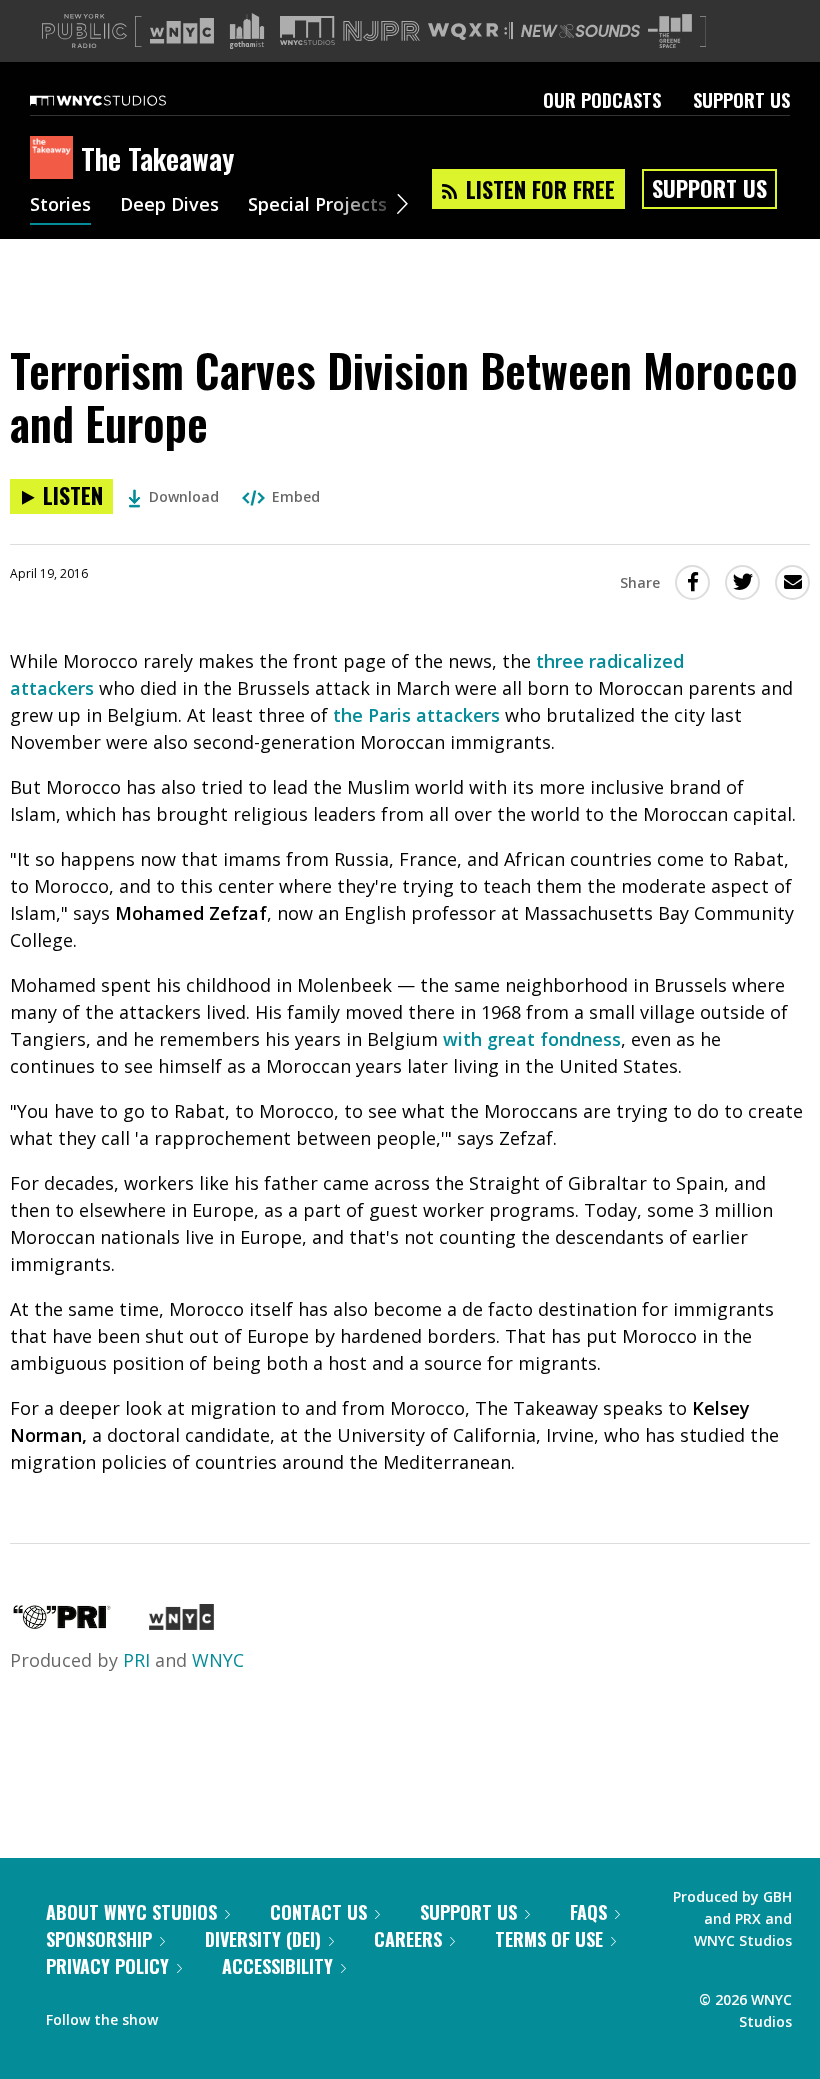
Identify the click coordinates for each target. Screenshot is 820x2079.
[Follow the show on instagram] (264, 2015)
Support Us (741, 100)
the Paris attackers (416, 715)
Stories (60, 206)
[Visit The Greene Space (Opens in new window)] (670, 31)
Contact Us (318, 1912)
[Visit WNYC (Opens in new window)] (182, 31)
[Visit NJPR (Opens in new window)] (381, 31)
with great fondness (532, 1039)
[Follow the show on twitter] (226, 2015)
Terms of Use (549, 1939)
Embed (296, 496)
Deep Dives (169, 206)
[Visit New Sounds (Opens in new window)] (580, 31)
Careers (408, 1939)
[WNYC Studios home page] (123, 100)
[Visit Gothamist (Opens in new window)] (247, 31)
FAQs (588, 1912)
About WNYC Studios (131, 1912)
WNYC (218, 1660)
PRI (136, 1660)
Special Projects (317, 206)
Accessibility (277, 1966)
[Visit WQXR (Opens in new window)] (470, 31)
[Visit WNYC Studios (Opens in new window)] (307, 30)
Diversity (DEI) (263, 1939)
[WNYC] (181, 1623)
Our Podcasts (602, 100)
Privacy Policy (107, 1966)
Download (184, 496)
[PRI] (62, 1623)
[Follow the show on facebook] (187, 2015)
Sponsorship (99, 1939)
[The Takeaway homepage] (55, 159)
